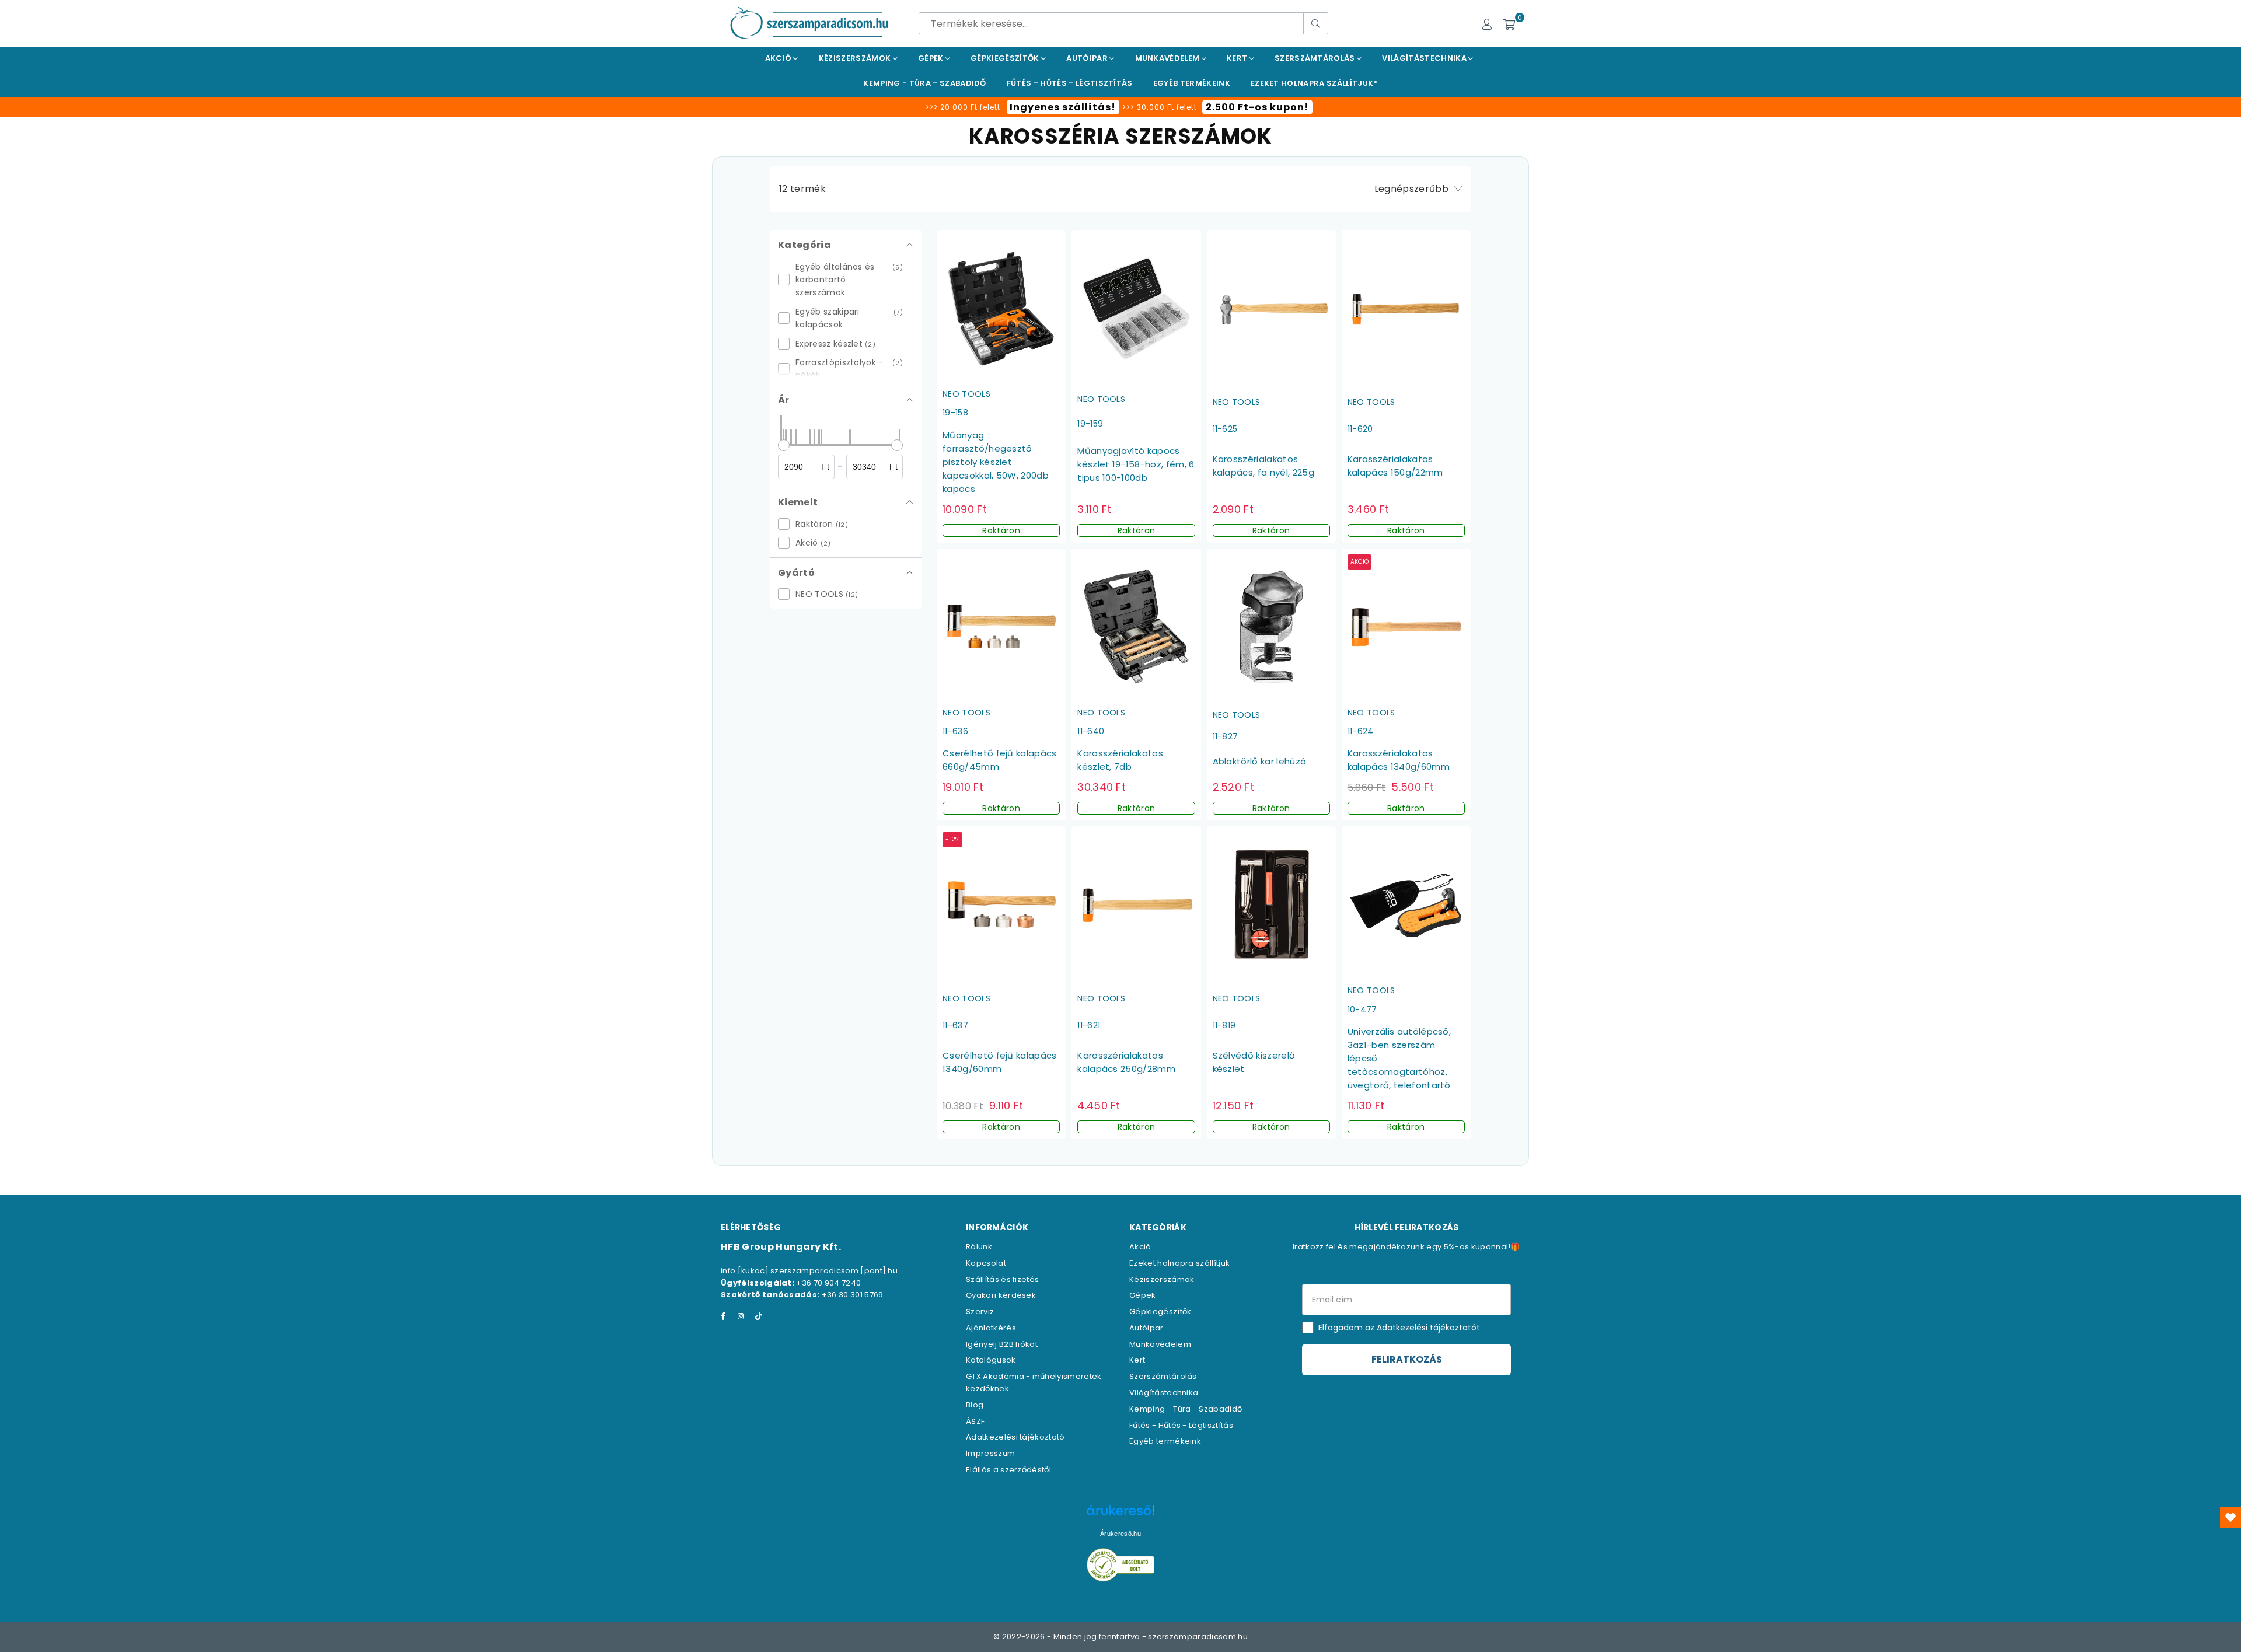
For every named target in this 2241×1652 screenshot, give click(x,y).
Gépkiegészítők (1006, 58)
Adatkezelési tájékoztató (1015, 1437)
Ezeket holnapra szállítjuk (1179, 1263)
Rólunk (979, 1247)
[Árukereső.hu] (1120, 1516)
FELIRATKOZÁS (1407, 1359)
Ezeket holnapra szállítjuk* (1314, 83)
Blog (975, 1405)
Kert (1238, 58)
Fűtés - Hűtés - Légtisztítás (1181, 1425)
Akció (779, 58)
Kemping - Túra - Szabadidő (1186, 1409)
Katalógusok (991, 1360)
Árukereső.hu (1120, 1534)
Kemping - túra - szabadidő (924, 83)
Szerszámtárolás (1316, 58)
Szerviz (980, 1312)
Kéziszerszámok (856, 58)
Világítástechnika (1425, 58)
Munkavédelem (1168, 58)
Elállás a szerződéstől (1008, 1470)
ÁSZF (975, 1421)
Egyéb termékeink (1192, 83)
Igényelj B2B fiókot (1002, 1344)
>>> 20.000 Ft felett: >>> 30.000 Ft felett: (1117, 107)
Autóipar (1088, 58)
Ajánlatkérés (991, 1328)
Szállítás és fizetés (1002, 1279)
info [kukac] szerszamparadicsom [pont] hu (809, 1271)
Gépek (932, 58)
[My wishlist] (2230, 1517)
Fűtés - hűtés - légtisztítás (1070, 83)
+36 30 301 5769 (853, 1295)
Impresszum (990, 1453)
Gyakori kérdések (1001, 1295)
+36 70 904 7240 (828, 1283)
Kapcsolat (986, 1263)
